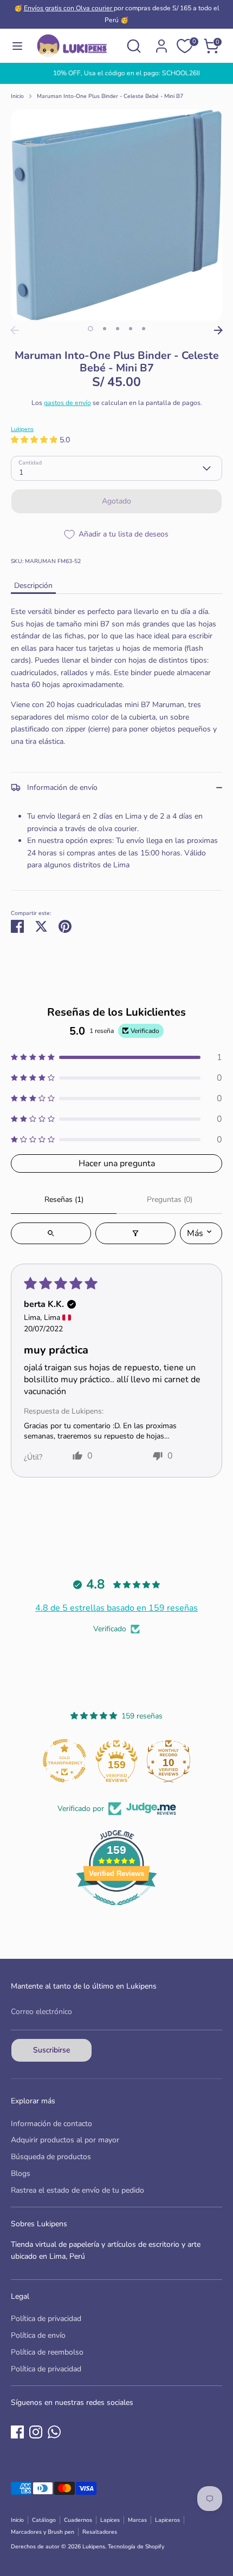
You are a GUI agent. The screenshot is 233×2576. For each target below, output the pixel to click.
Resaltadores (100, 2532)
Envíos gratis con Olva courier (69, 8)
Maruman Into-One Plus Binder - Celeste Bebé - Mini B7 (110, 96)
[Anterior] (15, 330)
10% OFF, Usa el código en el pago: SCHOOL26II (117, 73)
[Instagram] (36, 2432)
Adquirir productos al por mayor (65, 2140)
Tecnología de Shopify (136, 2546)
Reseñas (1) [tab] (64, 1199)
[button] (35, 440)
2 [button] (105, 329)
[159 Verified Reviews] (116, 1911)
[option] (116, 73)
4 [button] (131, 329)
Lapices (110, 2520)
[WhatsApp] (54, 2432)
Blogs (21, 2173)
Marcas (137, 2520)
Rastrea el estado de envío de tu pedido (77, 2190)
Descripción (33, 586)
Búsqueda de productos (51, 2157)
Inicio (17, 96)
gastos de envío (67, 403)
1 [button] (90, 329)
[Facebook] (17, 2432)
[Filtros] (135, 1233)
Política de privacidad (46, 2319)
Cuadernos (78, 2520)
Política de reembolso (47, 2352)
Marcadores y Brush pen (43, 2532)
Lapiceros (167, 2520)
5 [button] (144, 329)
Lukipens (22, 429)
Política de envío (38, 2335)
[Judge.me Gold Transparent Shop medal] (64, 1761)
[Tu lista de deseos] (185, 46)
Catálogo (44, 2520)
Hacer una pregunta (117, 1163)
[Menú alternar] (17, 46)
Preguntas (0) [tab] (170, 1199)
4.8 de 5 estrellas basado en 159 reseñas (116, 1608)
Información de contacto (51, 2124)
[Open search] (51, 1233)
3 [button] (118, 329)
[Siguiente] (218, 330)
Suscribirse (51, 2050)
